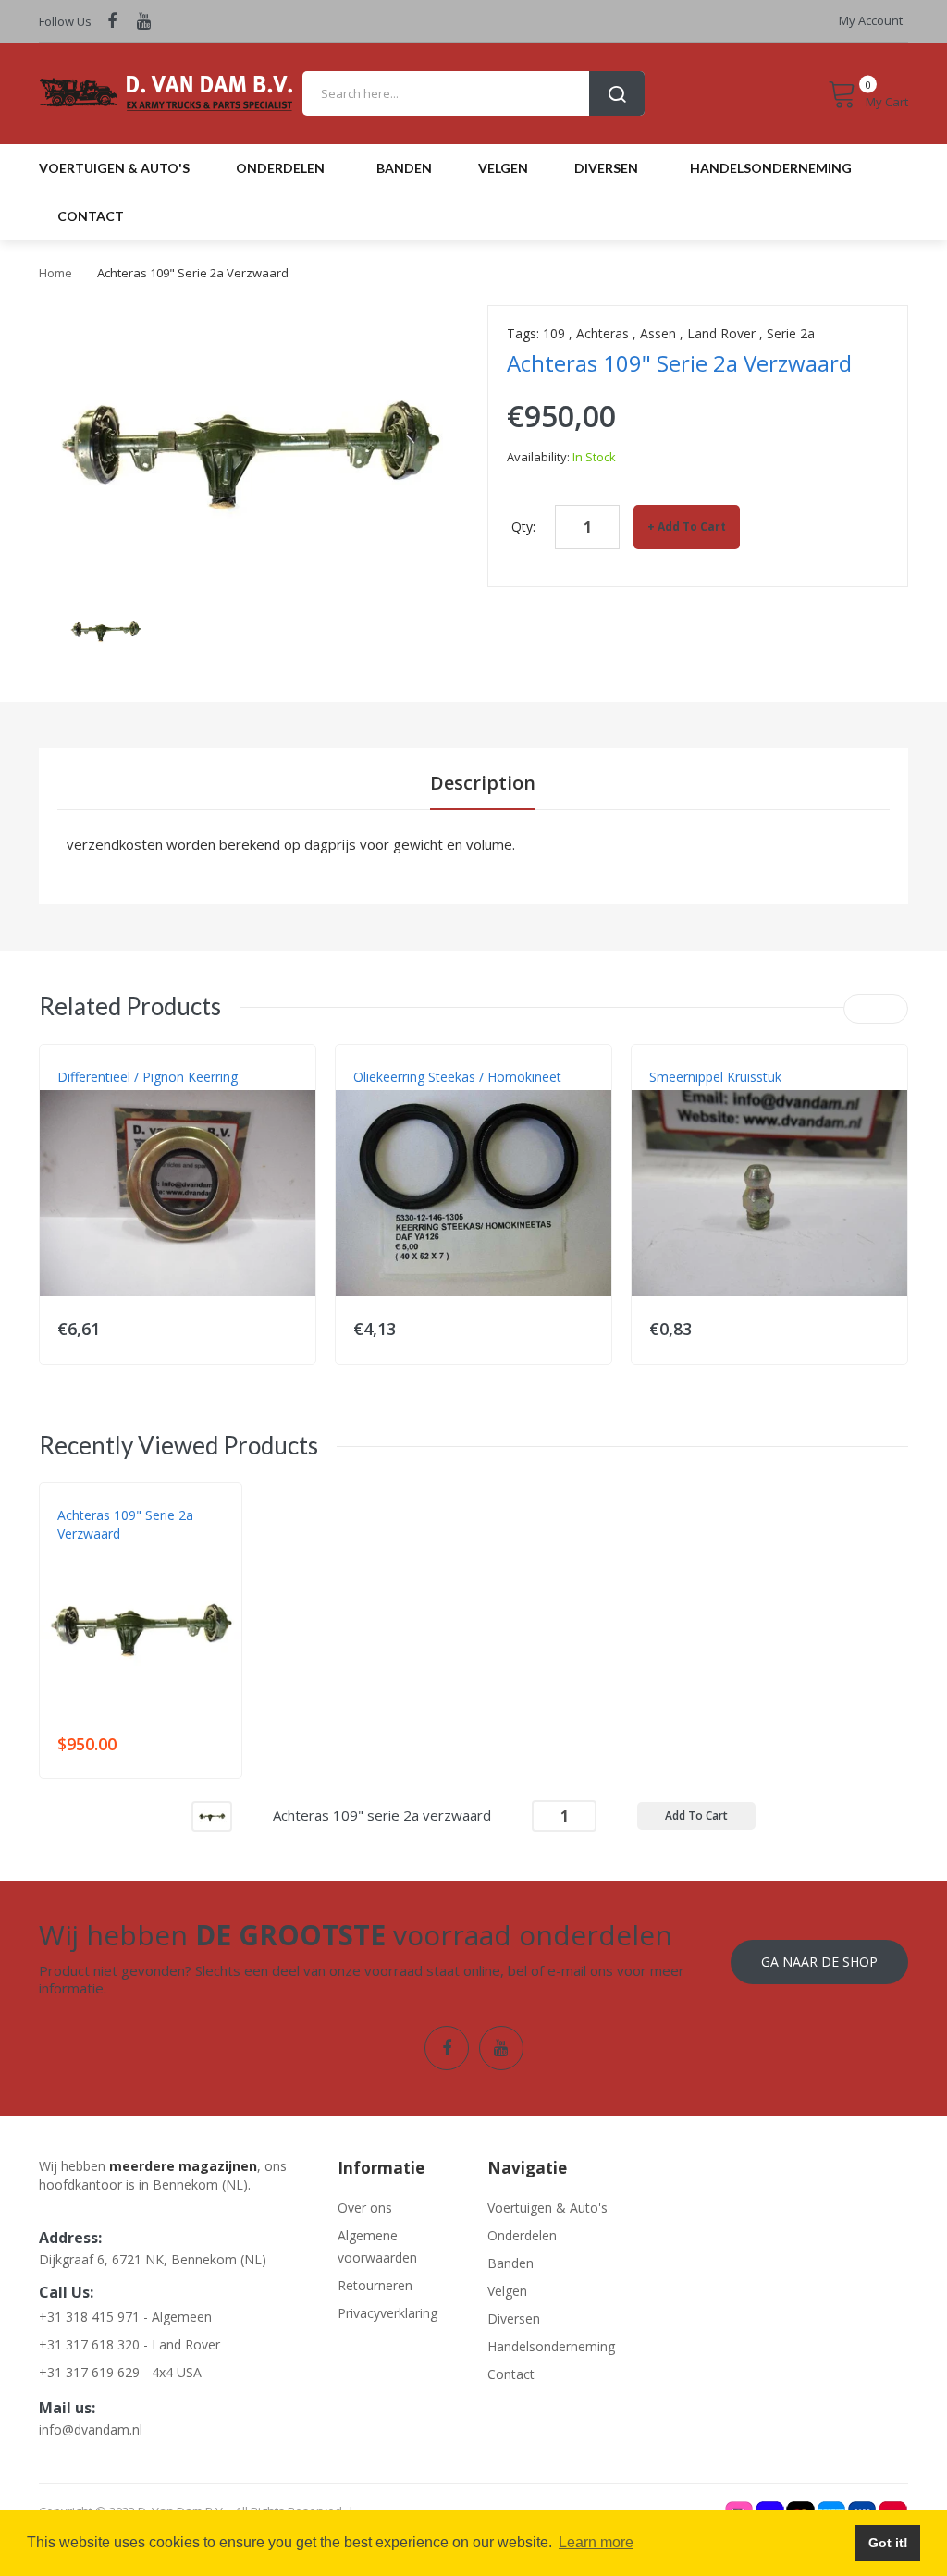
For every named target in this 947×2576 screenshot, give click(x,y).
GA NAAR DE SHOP (819, 1962)
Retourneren (375, 2285)
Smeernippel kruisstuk (715, 1077)
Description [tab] (483, 783)
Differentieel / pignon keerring (148, 1077)
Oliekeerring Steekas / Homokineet (457, 1077)
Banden (510, 2263)
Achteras (603, 333)
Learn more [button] (596, 2542)
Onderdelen (522, 2235)
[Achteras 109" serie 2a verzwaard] (105, 628)
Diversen (514, 2318)
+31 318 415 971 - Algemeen (125, 2317)
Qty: (523, 527)
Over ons (365, 2208)
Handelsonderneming (548, 2346)
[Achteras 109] (212, 1815)
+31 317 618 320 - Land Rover (129, 2344)
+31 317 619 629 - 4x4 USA (120, 2372)
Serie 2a (791, 333)
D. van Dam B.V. (100, 1552)
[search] (473, 93)
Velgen (507, 2291)
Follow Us (65, 21)
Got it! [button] (888, 2543)
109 (554, 333)
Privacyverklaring (387, 2313)
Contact (511, 2374)
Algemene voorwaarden (377, 2246)
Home (55, 273)
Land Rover (721, 333)
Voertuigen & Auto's (547, 2208)
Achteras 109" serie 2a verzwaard (125, 1524)
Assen (658, 333)
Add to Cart (692, 527)
